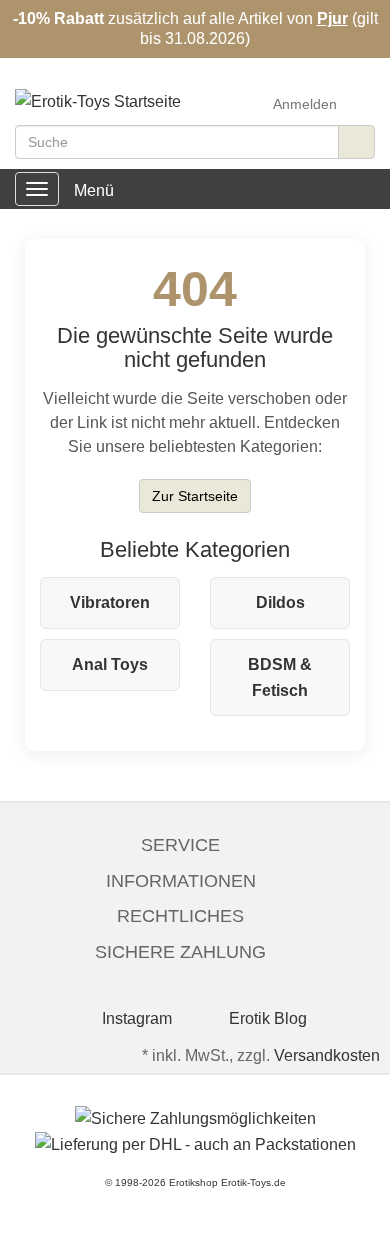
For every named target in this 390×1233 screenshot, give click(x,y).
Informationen (181, 881)
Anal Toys (110, 664)
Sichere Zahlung (180, 952)
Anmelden (305, 104)
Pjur (332, 18)
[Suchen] (356, 142)
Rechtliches (180, 916)
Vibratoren (110, 602)
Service (180, 845)
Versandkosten (327, 1055)
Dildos (280, 602)
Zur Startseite (195, 496)
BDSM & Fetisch (280, 677)
